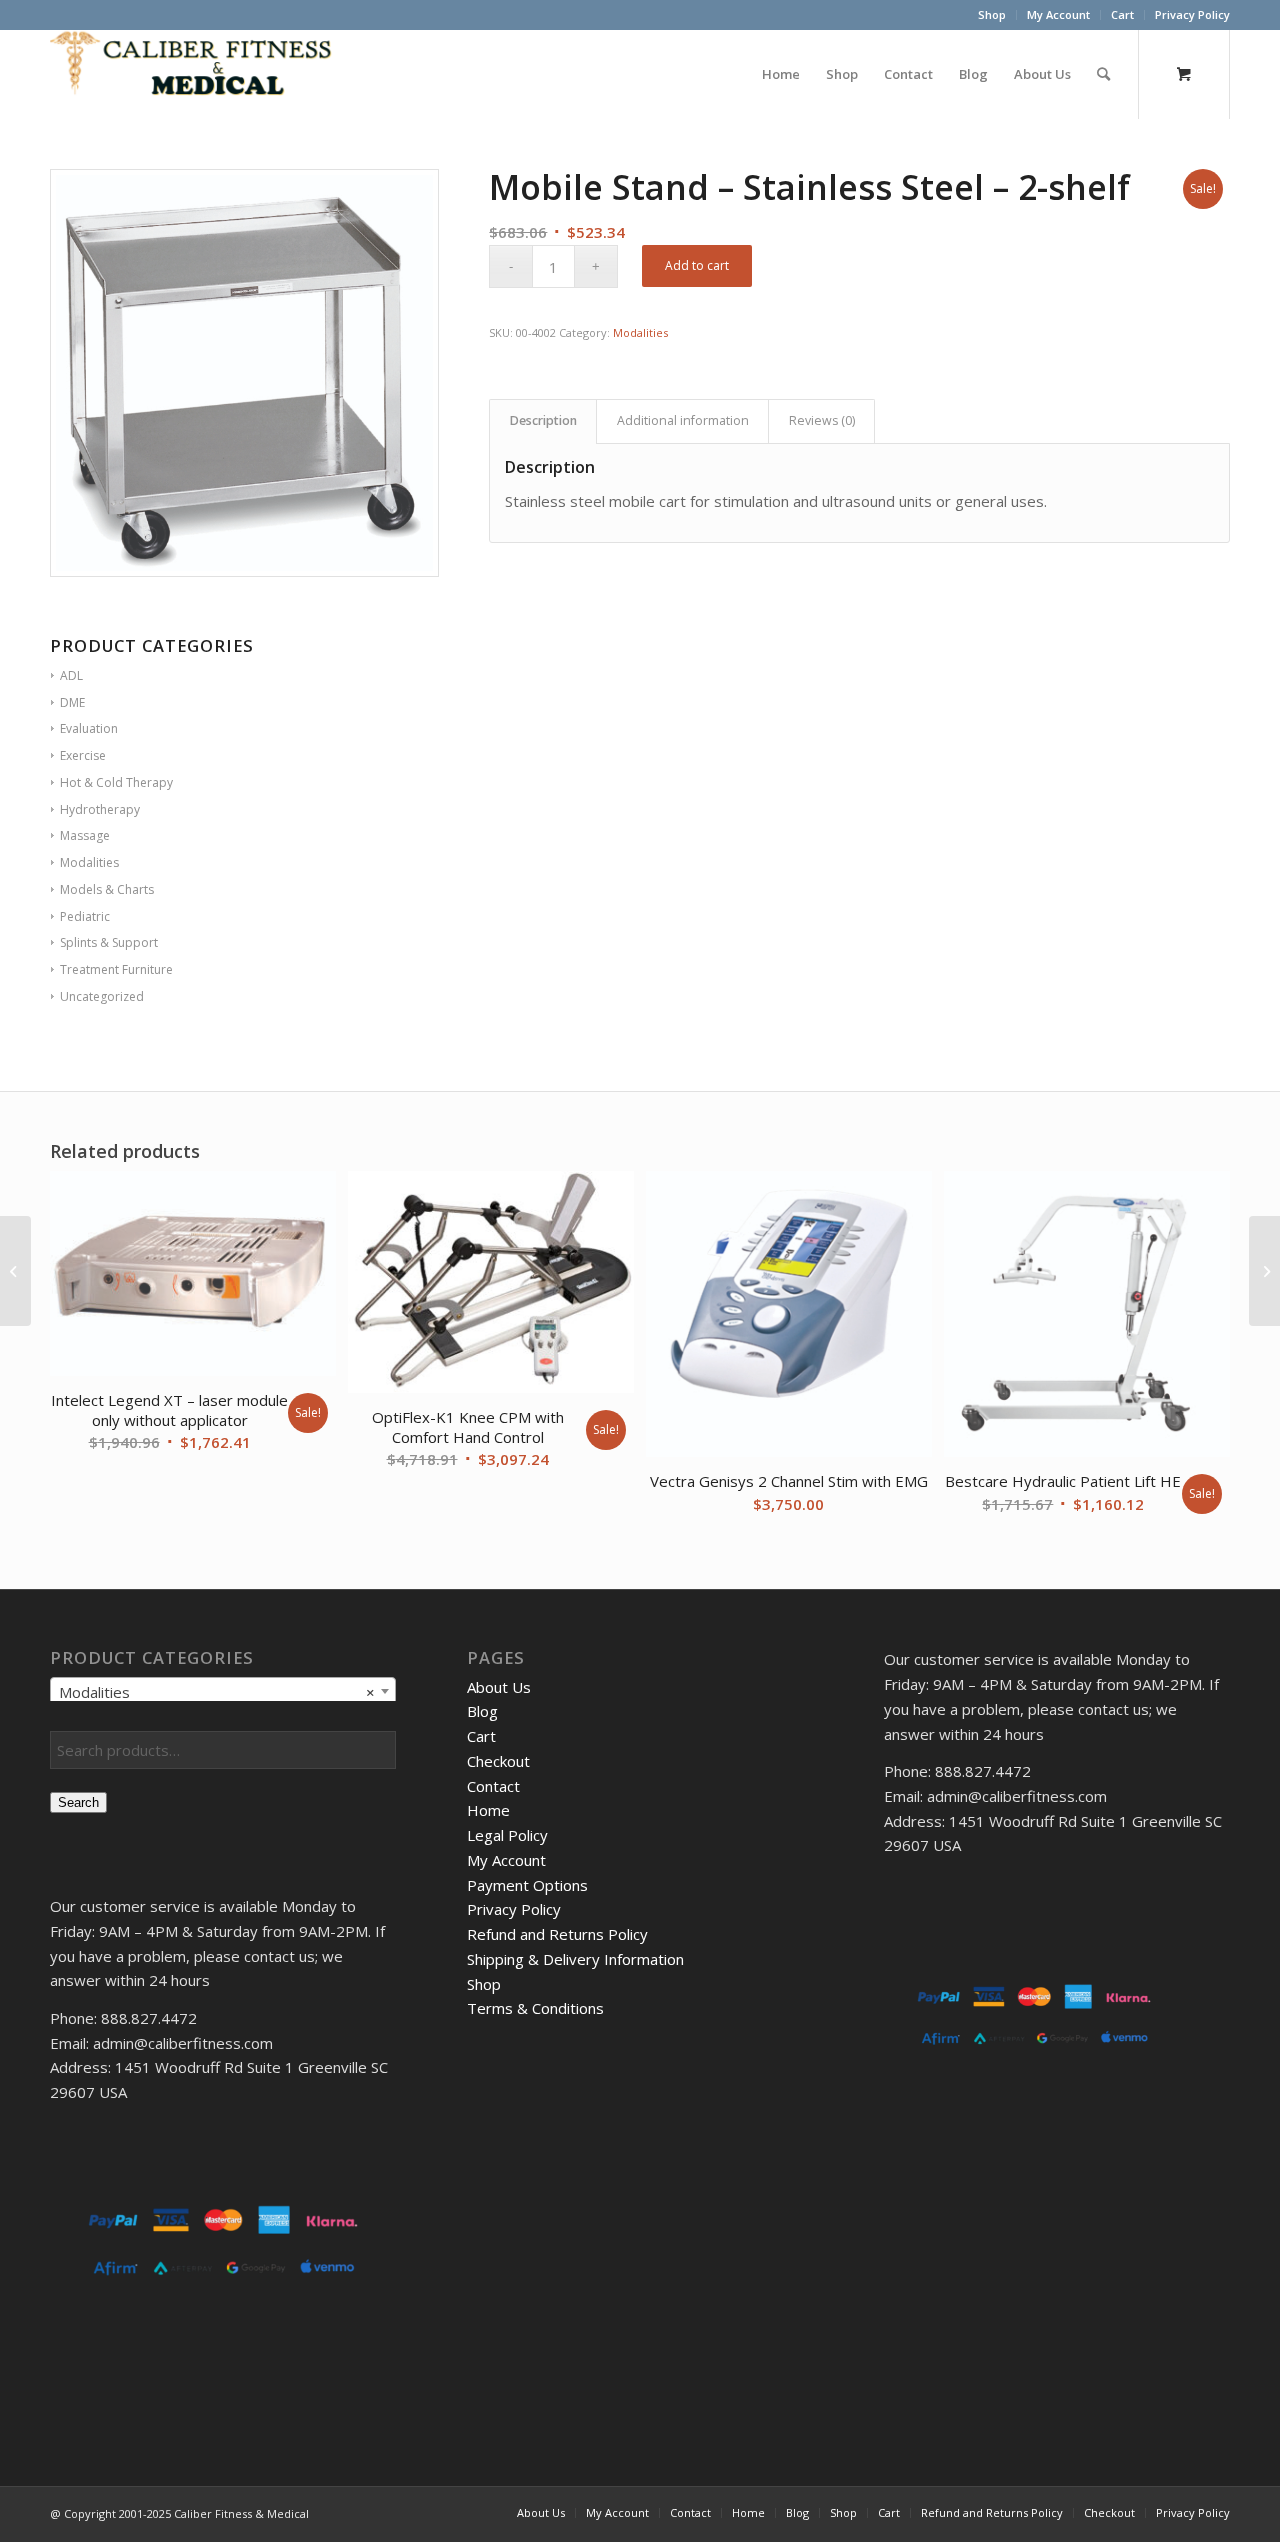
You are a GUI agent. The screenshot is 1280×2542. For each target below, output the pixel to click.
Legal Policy (507, 1835)
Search (78, 1802)
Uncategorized (102, 996)
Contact (493, 1786)
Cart (1122, 14)
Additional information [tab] (683, 420)
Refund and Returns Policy (557, 1934)
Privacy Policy (1192, 14)
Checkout (498, 1761)
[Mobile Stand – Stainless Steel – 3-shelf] (1264, 1271)
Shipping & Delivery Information (575, 1959)
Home (488, 1810)
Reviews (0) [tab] (822, 420)
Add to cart (697, 265)
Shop (992, 14)
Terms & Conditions (535, 2008)
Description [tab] (543, 420)
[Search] (1103, 74)
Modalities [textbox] (217, 1692)
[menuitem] (992, 15)
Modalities (640, 332)
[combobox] (223, 1691)
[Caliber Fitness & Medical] (200, 74)
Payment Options (527, 1885)
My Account (1058, 14)
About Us (499, 1687)
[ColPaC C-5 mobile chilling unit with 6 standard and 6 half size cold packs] (15, 1271)
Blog (482, 1711)
